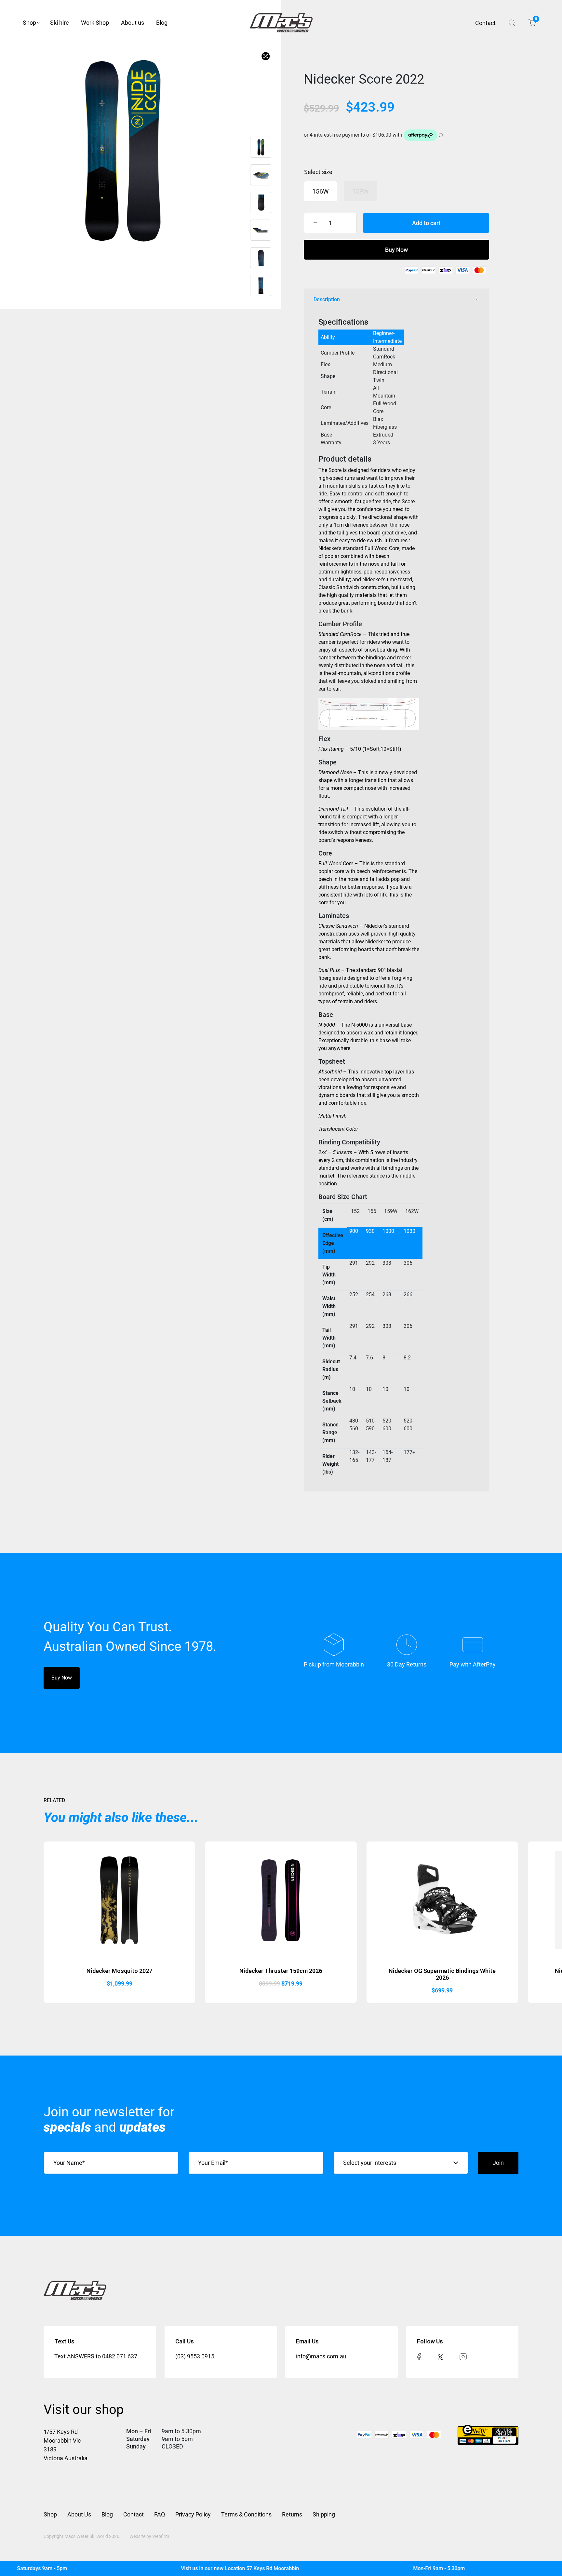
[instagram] (463, 2356)
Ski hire (60, 23)
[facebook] (419, 2356)
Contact (485, 23)
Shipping (324, 2514)
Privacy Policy (193, 2514)
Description (327, 299)
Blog (162, 23)
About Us (79, 2514)
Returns (292, 2514)
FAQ (160, 2514)
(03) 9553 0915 (195, 2356)
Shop (29, 23)
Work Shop (95, 23)
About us (133, 23)
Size (327, 172)
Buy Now (396, 250)
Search (512, 23)
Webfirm (161, 2536)
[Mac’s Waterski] (281, 23)
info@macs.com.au (321, 2356)
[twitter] (440, 2356)
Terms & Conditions (246, 2514)
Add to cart (426, 223)
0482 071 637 (120, 2356)
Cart (535, 20)
